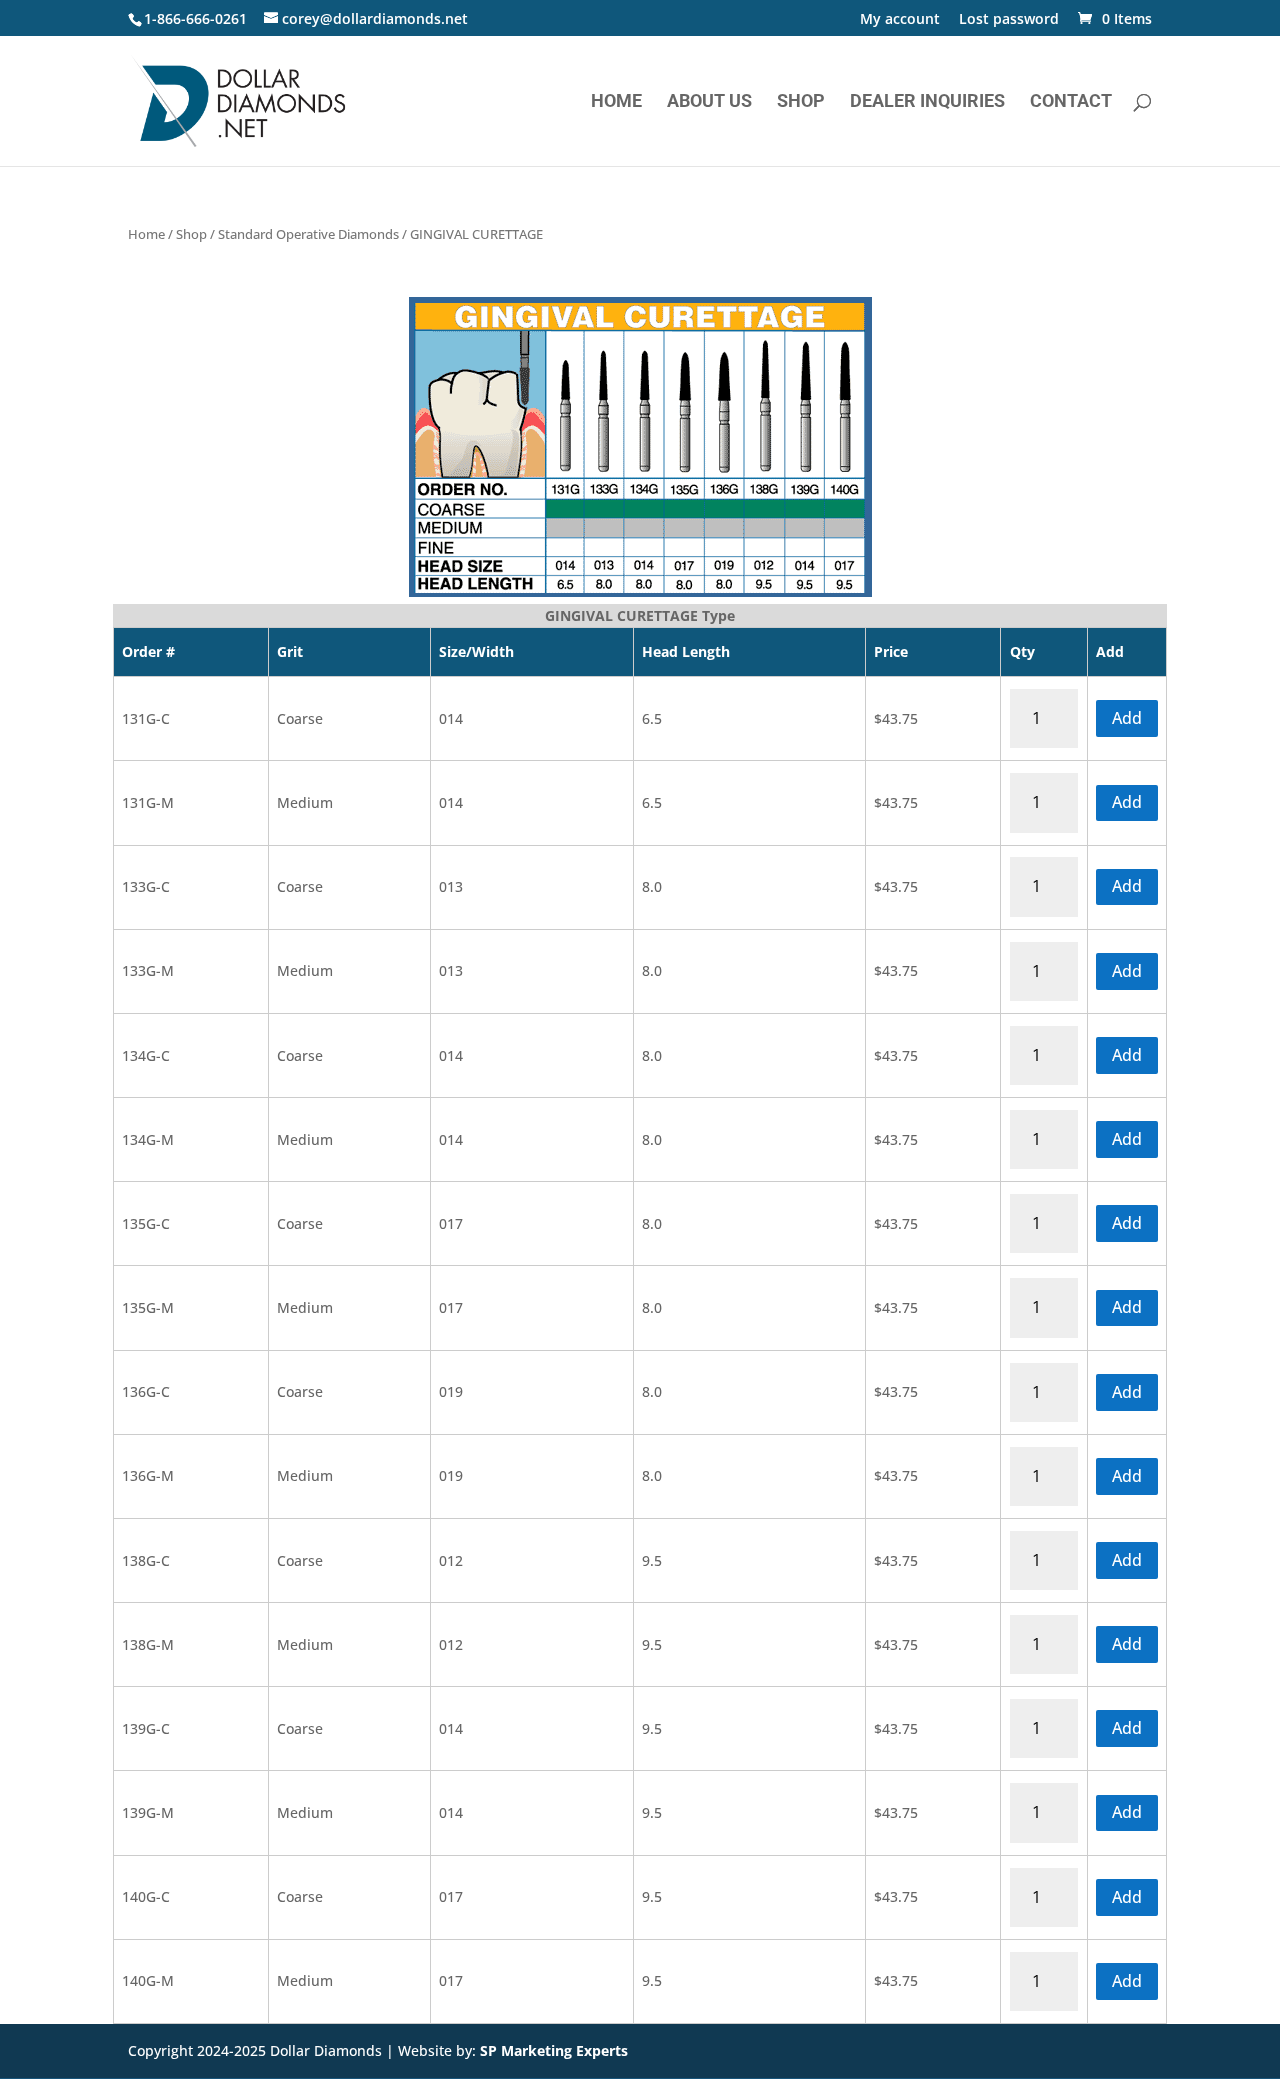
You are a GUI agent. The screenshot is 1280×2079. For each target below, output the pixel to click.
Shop (801, 102)
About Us (709, 102)
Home (616, 102)
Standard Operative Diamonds (308, 234)
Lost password (1009, 20)
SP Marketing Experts (554, 2050)
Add (1127, 718)
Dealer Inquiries (927, 102)
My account (900, 20)
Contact (1071, 102)
